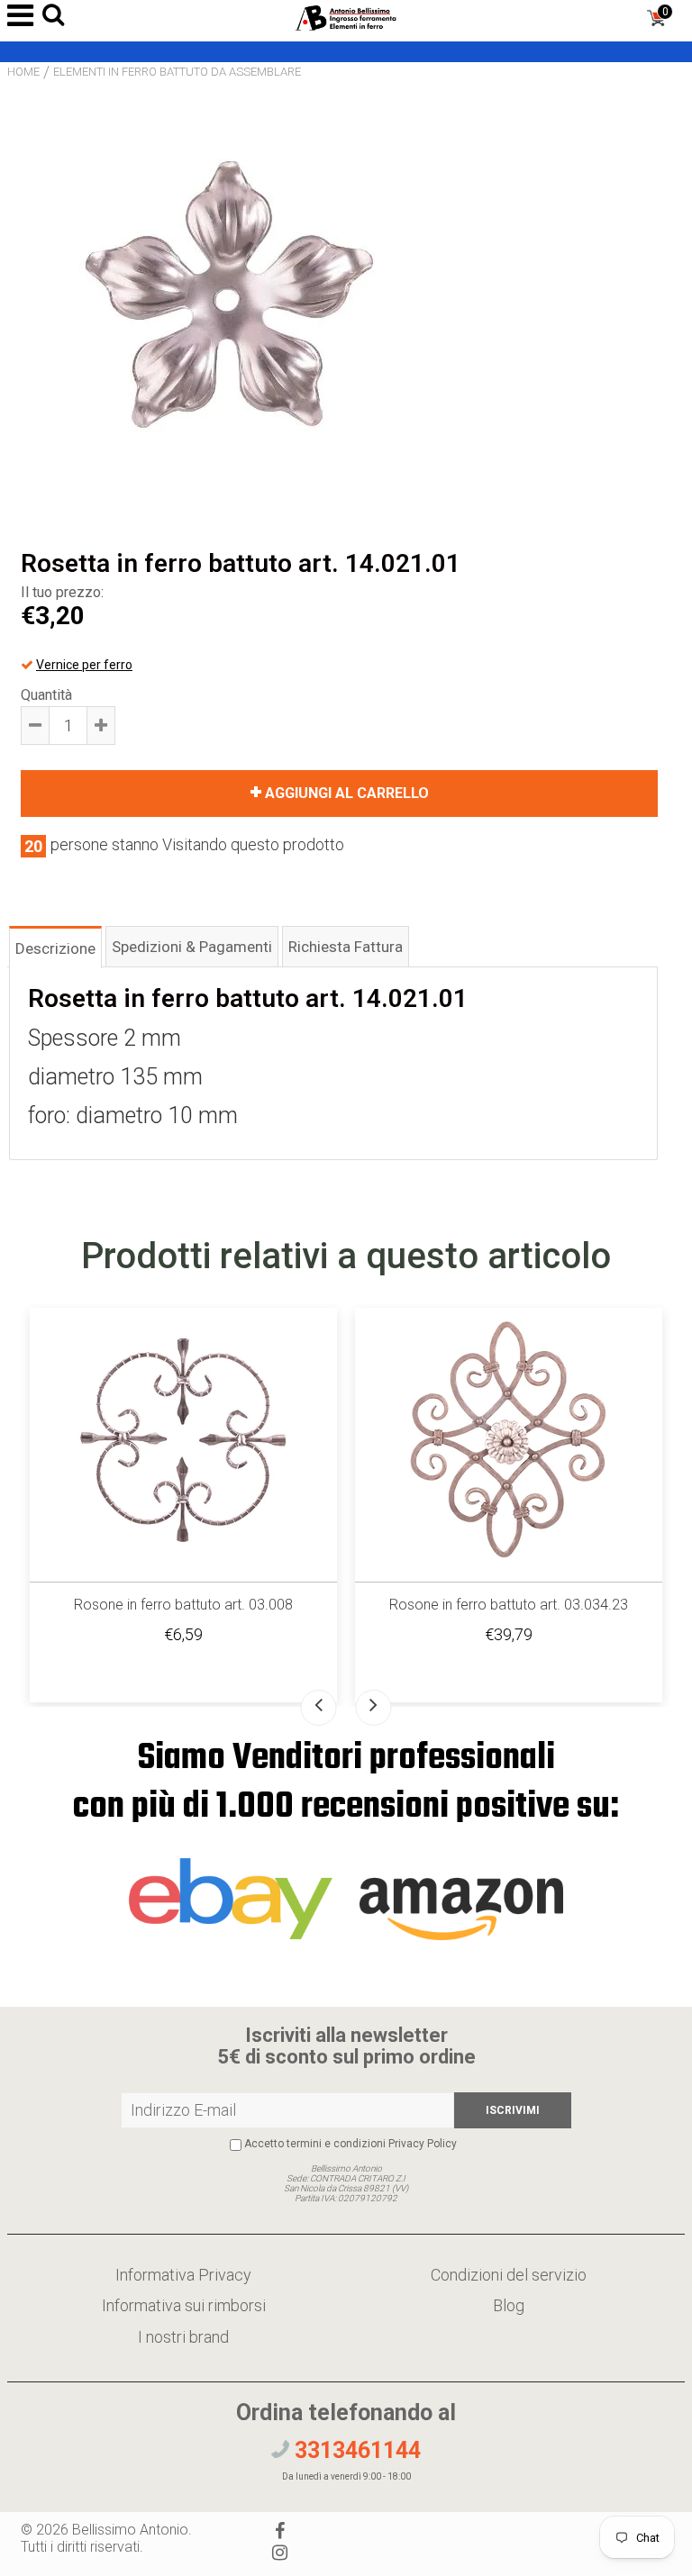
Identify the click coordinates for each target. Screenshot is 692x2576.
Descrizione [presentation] (55, 948)
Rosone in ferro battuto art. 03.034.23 (509, 1605)
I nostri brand (183, 2337)
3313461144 (355, 2450)
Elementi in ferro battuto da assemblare (177, 72)
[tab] (55, 946)
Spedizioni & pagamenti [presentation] (192, 947)
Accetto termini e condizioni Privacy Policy (351, 2144)
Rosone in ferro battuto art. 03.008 (183, 1605)
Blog (509, 2305)
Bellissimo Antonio (130, 2530)
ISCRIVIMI (513, 2110)
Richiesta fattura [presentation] (346, 947)
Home (23, 72)
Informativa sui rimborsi (184, 2305)
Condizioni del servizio (509, 2275)
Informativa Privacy (183, 2275)
